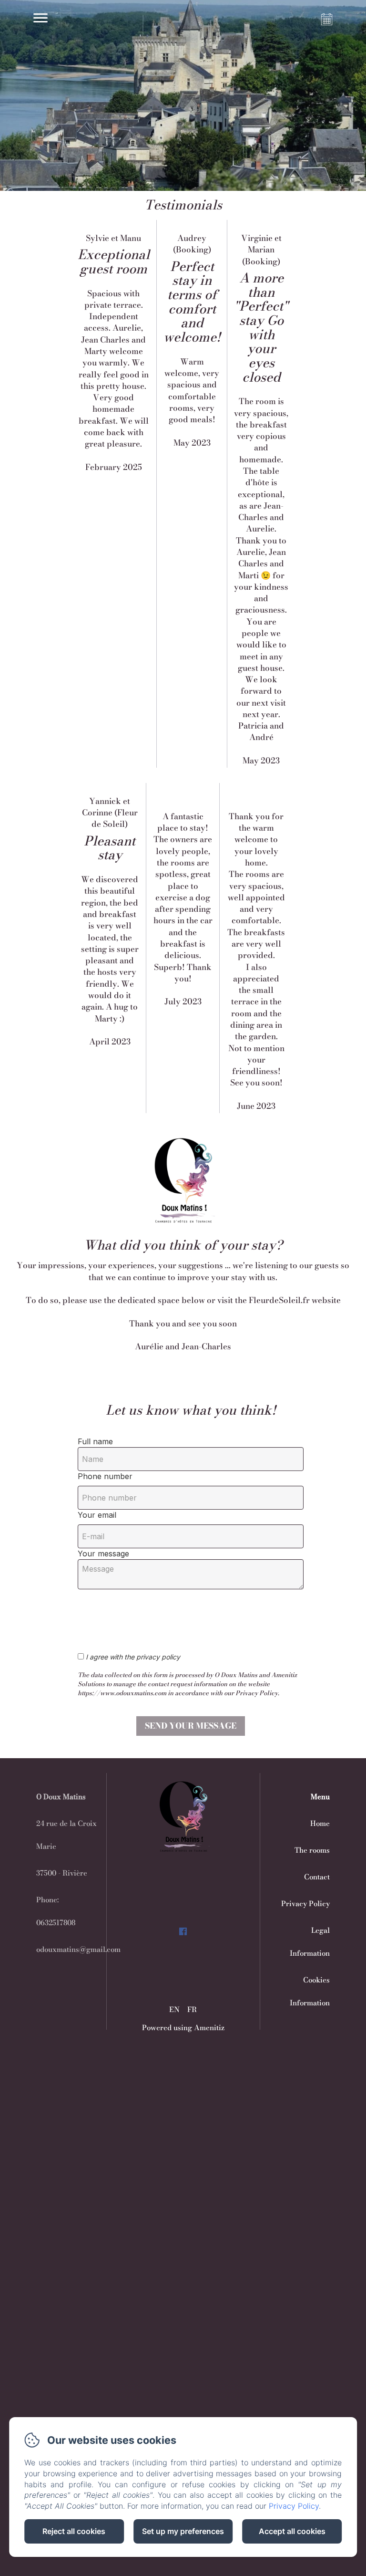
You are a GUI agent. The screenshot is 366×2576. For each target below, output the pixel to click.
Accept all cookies (292, 2531)
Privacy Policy (305, 1903)
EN (174, 2009)
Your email (97, 1515)
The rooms (312, 1850)
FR (192, 2009)
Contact (317, 1877)
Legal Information (310, 1942)
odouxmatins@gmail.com (78, 1949)
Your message (103, 1554)
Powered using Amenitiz (183, 2028)
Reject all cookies (74, 2531)
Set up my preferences (183, 2531)
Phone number (105, 1476)
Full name (95, 1441)
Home (320, 1823)
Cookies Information (310, 1991)
